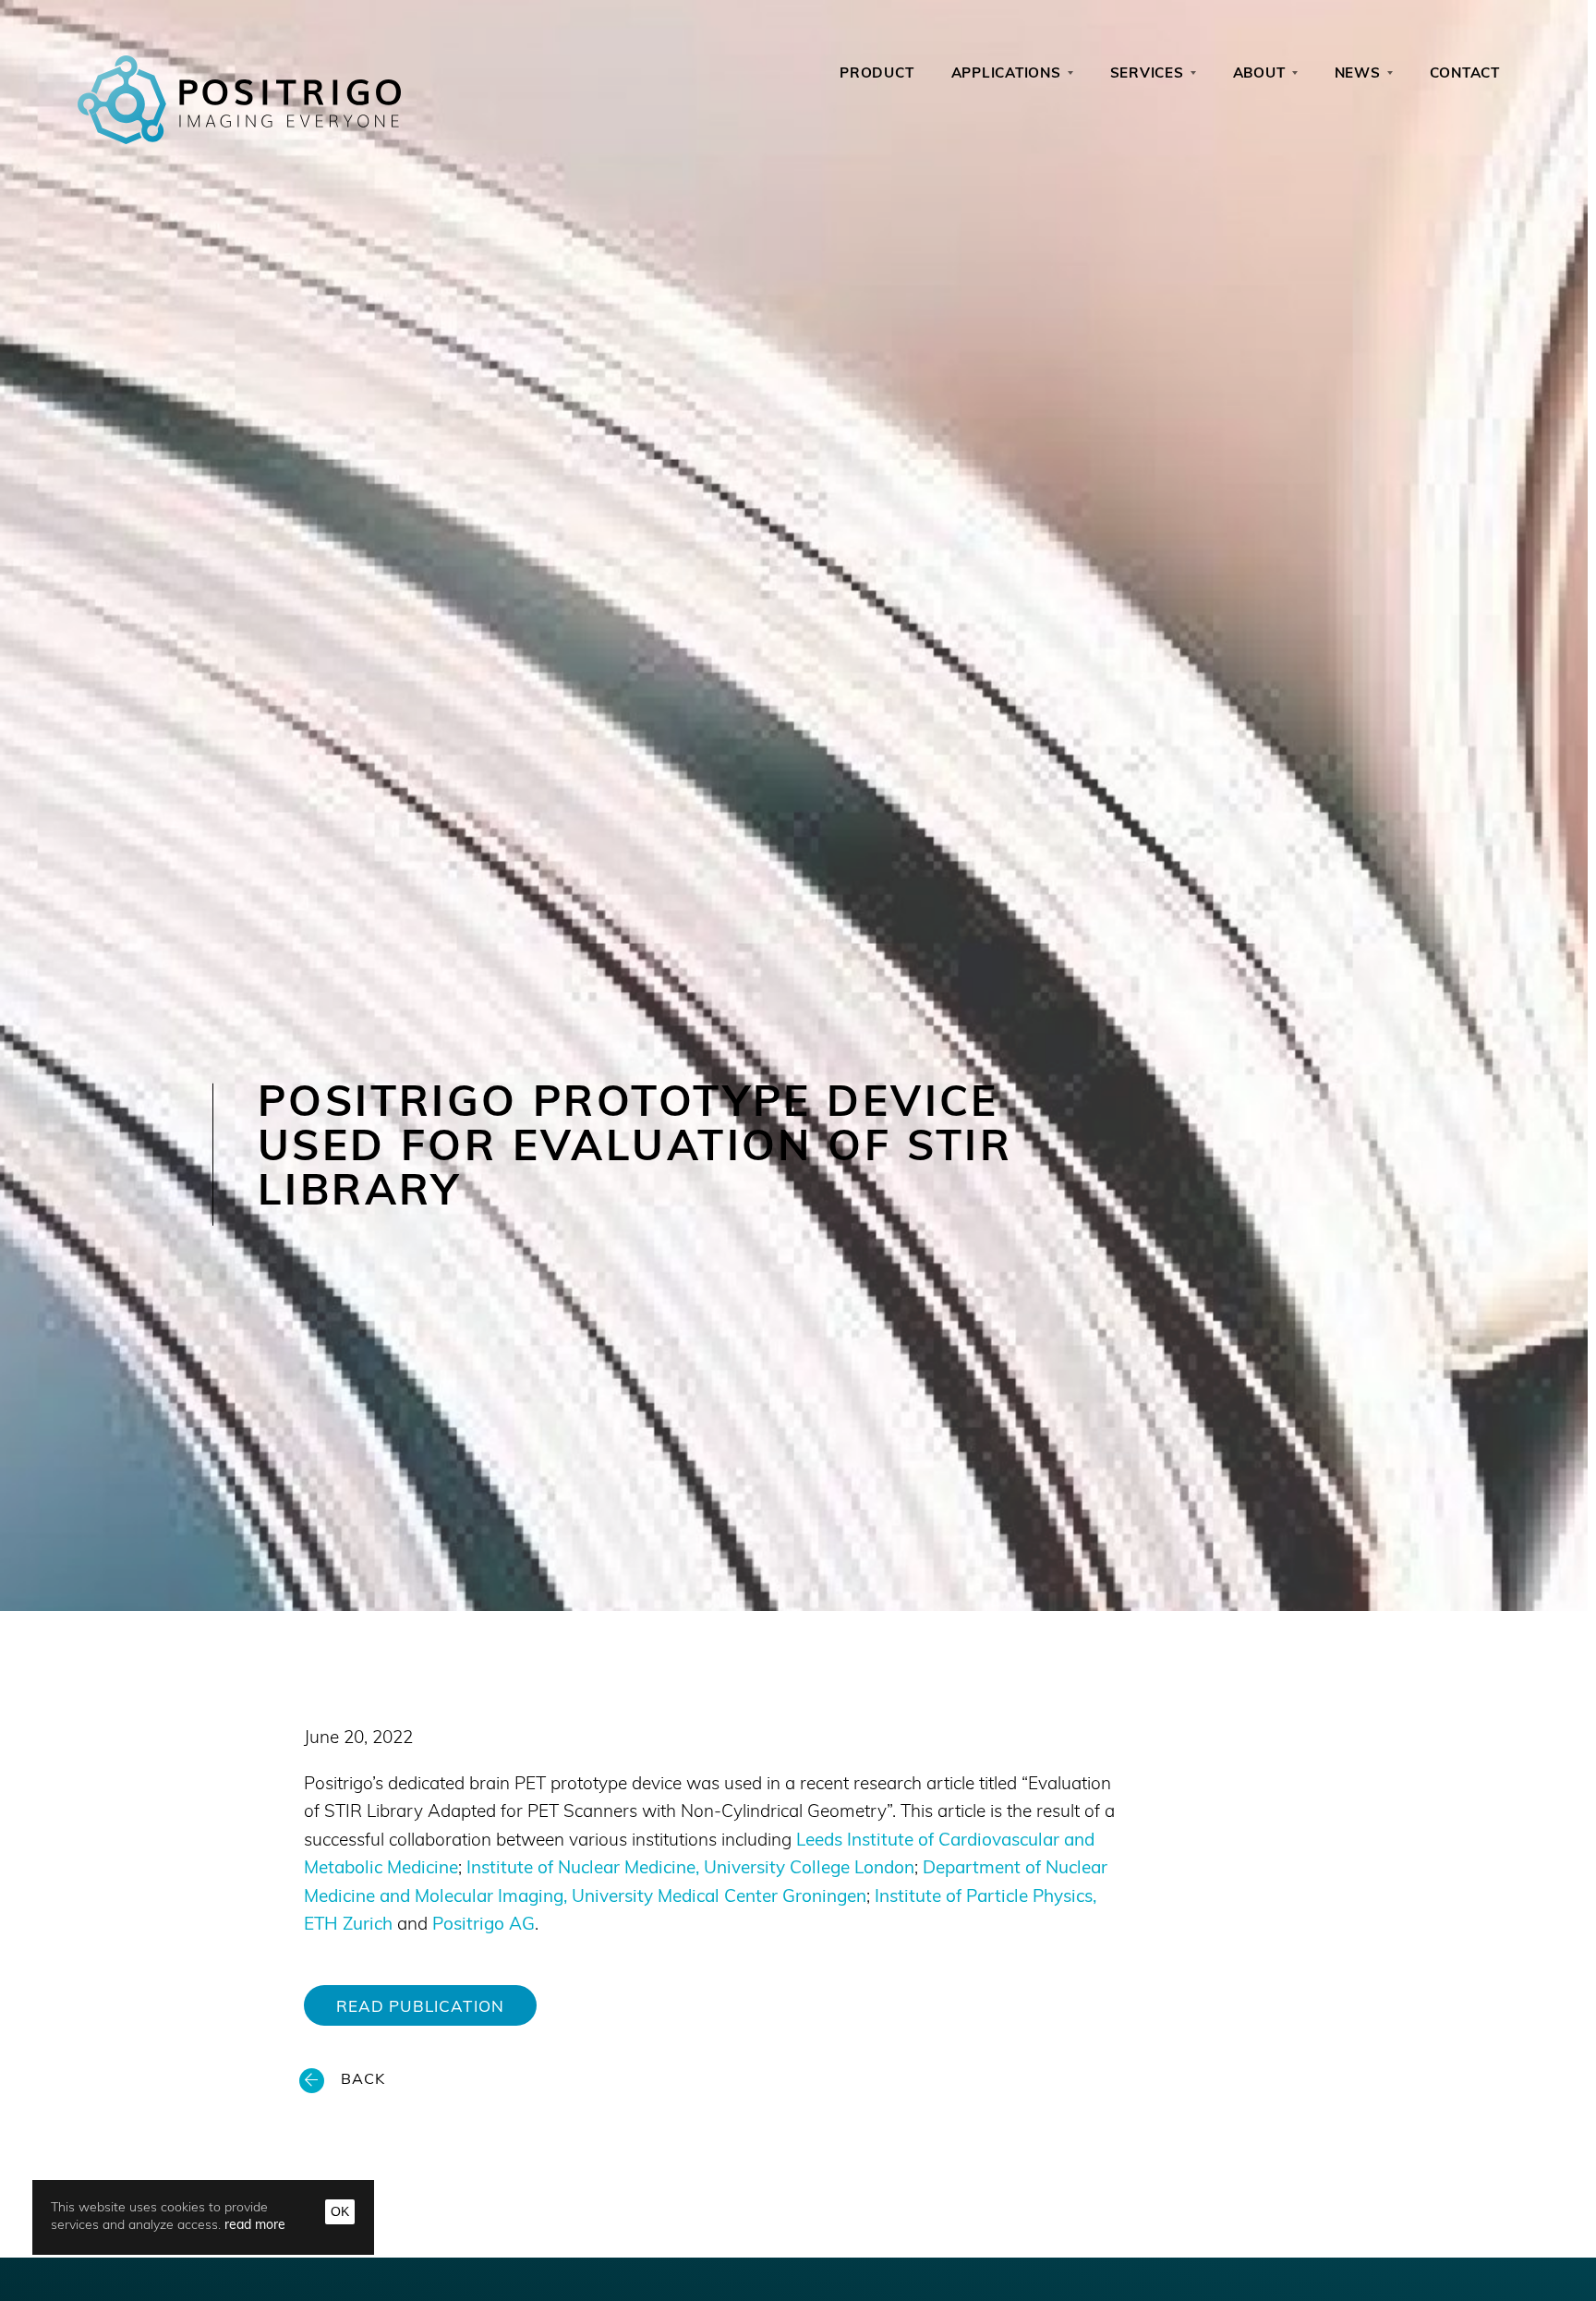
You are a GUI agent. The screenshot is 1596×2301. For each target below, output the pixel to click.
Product (877, 74)
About (1259, 74)
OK (340, 2211)
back (363, 2080)
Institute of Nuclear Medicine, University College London (690, 1869)
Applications (1006, 74)
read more (255, 2226)
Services (1147, 74)
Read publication (420, 2008)
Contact (1465, 74)
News (1358, 74)
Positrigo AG (484, 1926)
